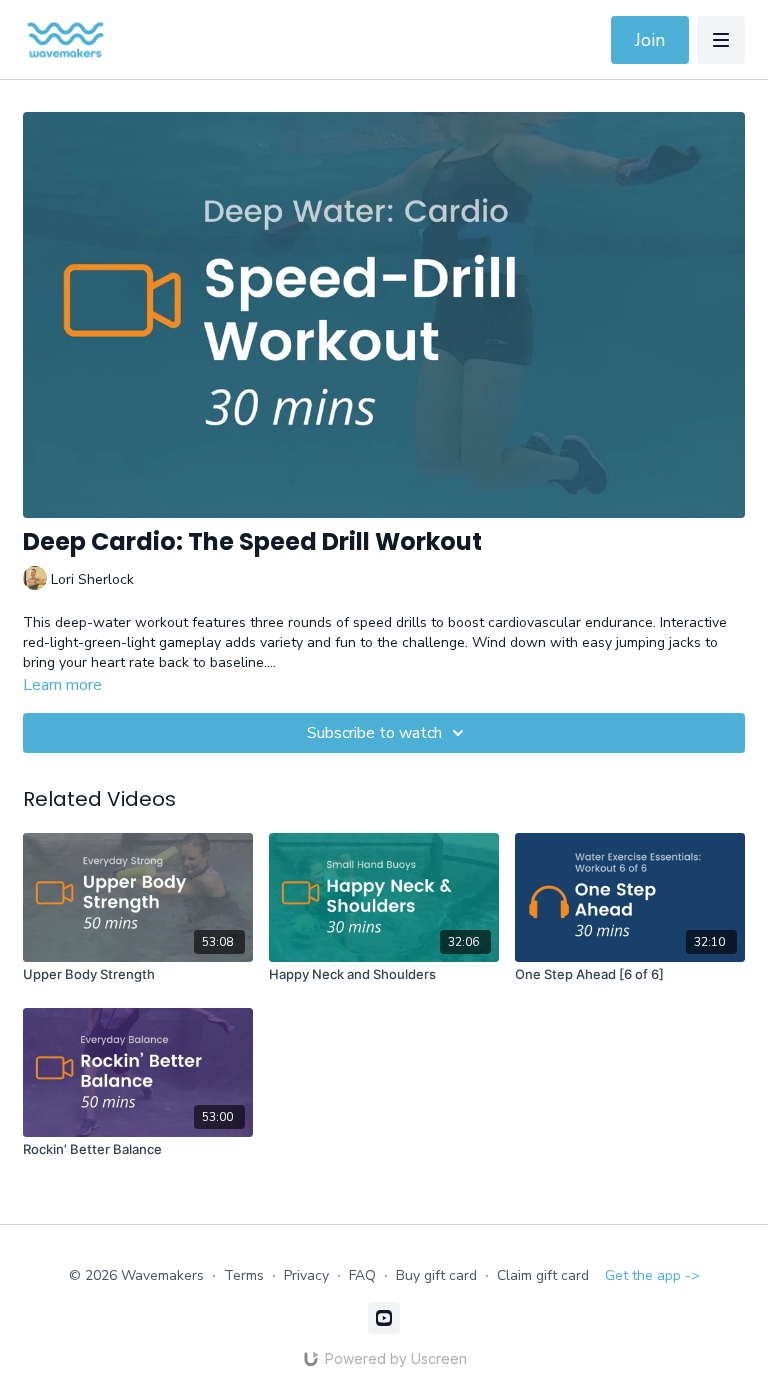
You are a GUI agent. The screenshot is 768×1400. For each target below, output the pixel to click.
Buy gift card (436, 1275)
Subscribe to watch (374, 733)
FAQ (362, 1275)
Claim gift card (543, 1275)
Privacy (306, 1275)
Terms (244, 1275)
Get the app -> (652, 1275)
